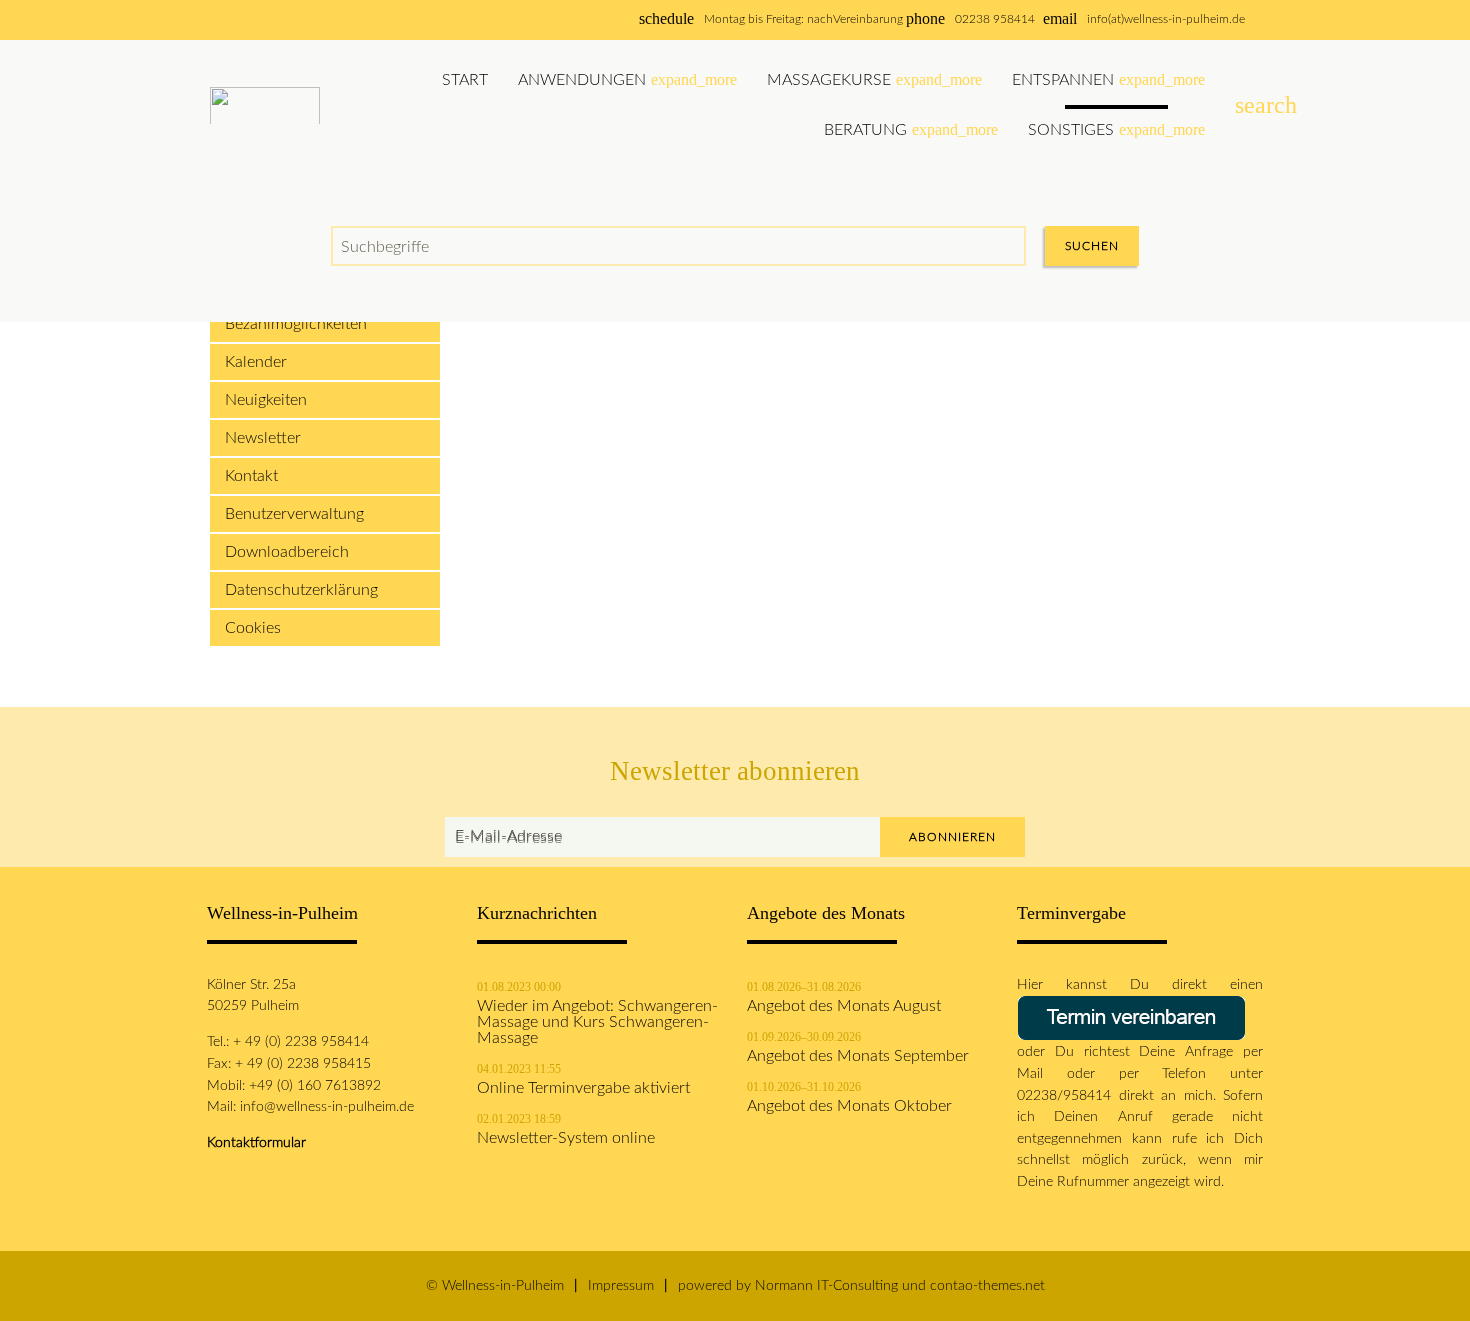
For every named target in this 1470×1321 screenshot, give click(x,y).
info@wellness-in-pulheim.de (327, 1106)
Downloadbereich (287, 552)
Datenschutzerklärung (301, 590)
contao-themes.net (987, 1285)
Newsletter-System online (566, 1138)
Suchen (1092, 246)
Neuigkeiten (266, 400)
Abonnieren (952, 837)
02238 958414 (995, 19)
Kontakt (251, 476)
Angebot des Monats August (844, 1006)
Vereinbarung (868, 19)
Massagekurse (874, 79)
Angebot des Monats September (858, 1056)
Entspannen (1108, 79)
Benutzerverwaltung (294, 514)
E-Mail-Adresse (508, 838)
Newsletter (263, 438)
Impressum (621, 1285)
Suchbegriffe (385, 247)
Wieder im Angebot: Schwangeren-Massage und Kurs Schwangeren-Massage (597, 1022)
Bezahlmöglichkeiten (296, 324)
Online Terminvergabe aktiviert (583, 1088)
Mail (1042, 1073)
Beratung (911, 129)
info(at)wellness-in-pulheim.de (1166, 19)
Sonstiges (1116, 129)
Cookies (253, 628)
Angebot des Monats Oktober (849, 1106)
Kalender (256, 362)
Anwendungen (627, 79)
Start (465, 80)
